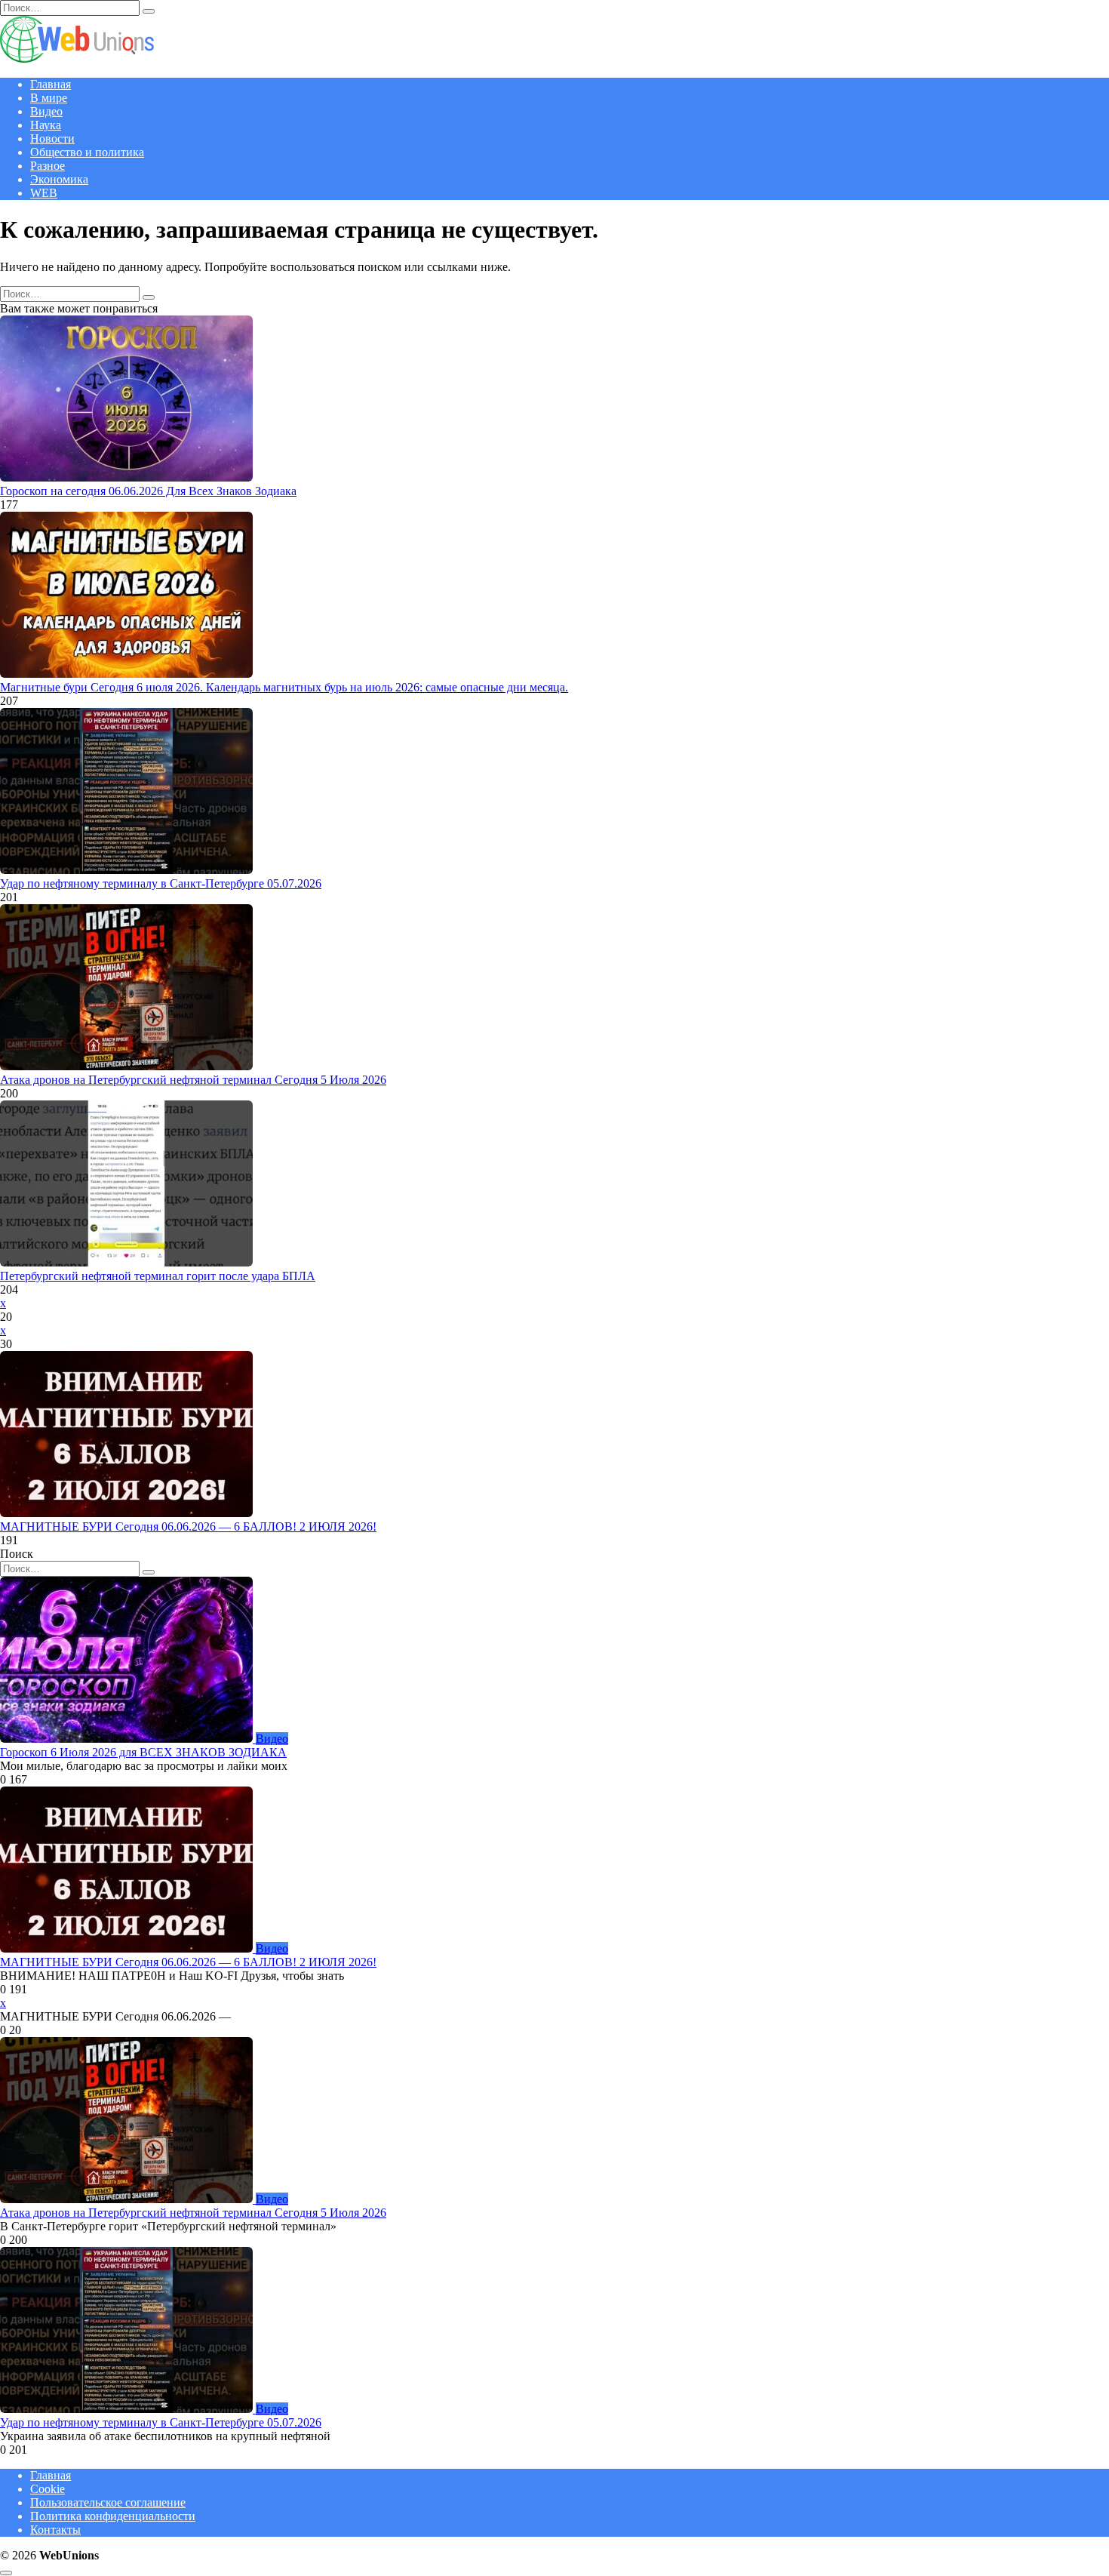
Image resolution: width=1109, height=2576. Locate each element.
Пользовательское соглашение (108, 2502)
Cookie (48, 2489)
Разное (48, 166)
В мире (49, 98)
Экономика (59, 179)
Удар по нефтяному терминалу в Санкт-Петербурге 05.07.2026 (161, 883)
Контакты (55, 2530)
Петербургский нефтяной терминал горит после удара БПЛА (158, 1276)
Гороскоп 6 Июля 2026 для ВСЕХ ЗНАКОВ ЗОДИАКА (143, 1752)
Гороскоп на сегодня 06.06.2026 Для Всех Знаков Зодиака (148, 491)
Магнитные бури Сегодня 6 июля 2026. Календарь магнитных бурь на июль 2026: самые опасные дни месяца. (284, 687)
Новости (52, 138)
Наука (46, 125)
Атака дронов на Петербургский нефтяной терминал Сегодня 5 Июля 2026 (193, 1080)
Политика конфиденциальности (113, 2516)
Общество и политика (87, 152)
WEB (44, 193)
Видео (46, 111)
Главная (51, 84)
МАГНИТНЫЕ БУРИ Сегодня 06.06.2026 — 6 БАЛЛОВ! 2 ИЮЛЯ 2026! (188, 1527)
